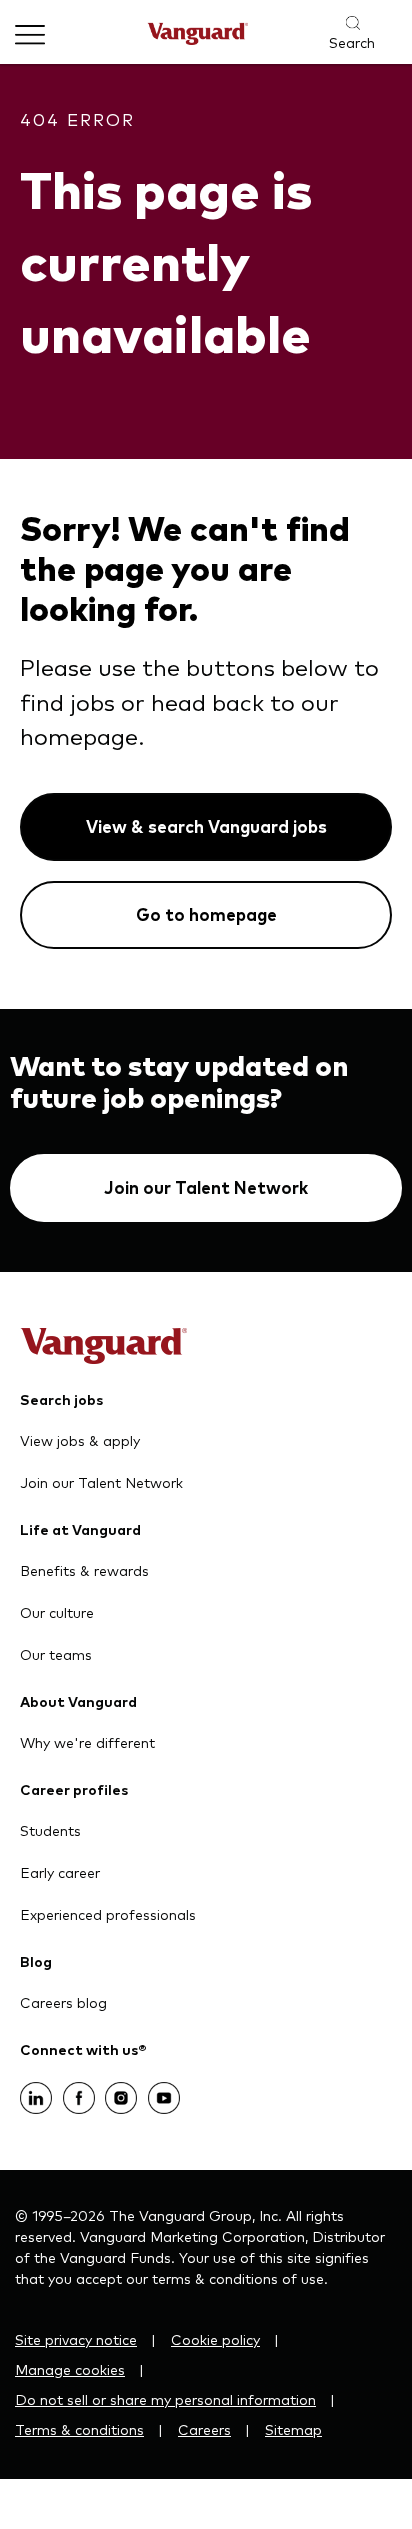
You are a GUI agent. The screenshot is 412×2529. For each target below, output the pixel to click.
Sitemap (293, 2429)
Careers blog (63, 2002)
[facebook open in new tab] (79, 2092)
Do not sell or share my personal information (165, 2399)
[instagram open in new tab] (121, 2092)
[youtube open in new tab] (164, 2092)
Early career (60, 1872)
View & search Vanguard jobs (206, 826)
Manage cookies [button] (70, 2369)
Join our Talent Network (206, 1187)
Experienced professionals (108, 1914)
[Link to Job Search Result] (341, 23)
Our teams (56, 1654)
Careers (204, 2429)
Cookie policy (215, 2339)
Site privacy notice (76, 2339)
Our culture (57, 1612)
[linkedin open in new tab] (36, 2092)
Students (50, 1830)
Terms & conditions (79, 2429)
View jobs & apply (80, 1440)
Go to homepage (206, 914)
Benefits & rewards (84, 1570)
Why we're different (87, 1742)
